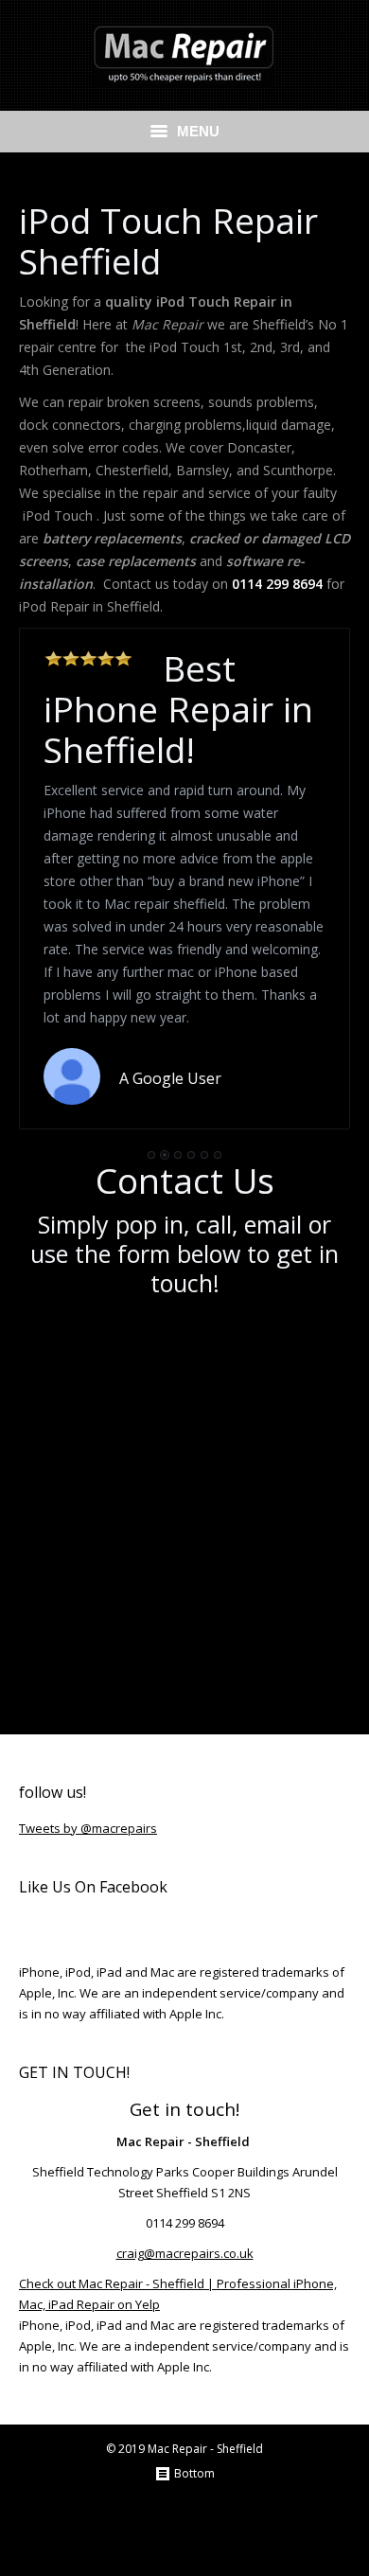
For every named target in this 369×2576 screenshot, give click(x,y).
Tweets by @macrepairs (88, 1828)
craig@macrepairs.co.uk (185, 2253)
